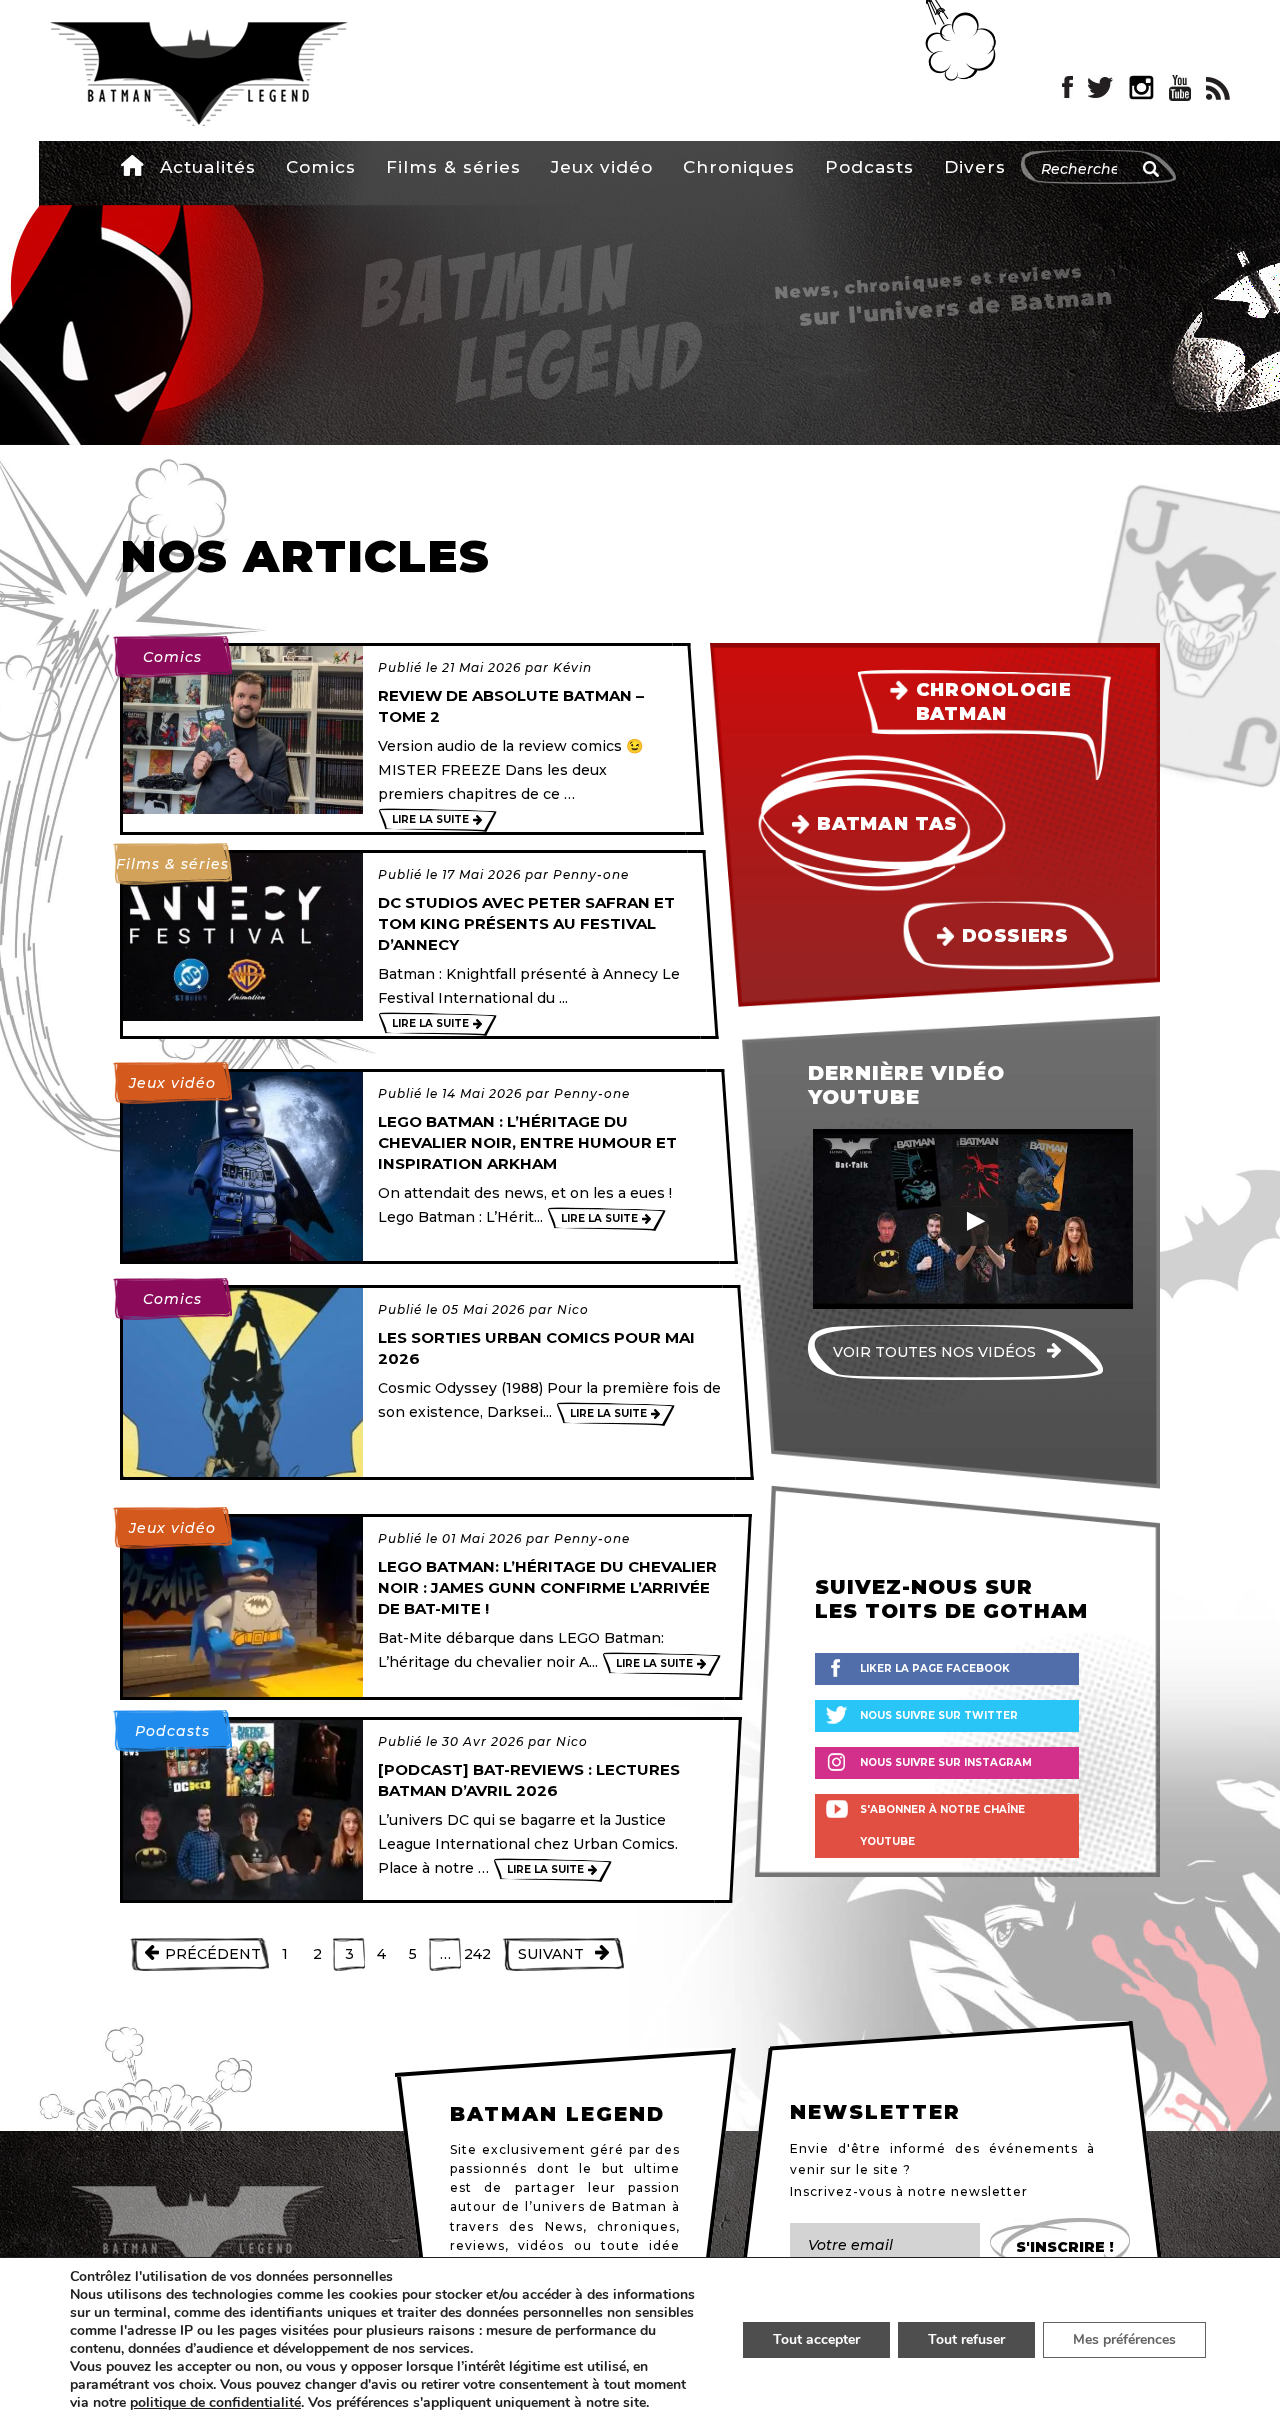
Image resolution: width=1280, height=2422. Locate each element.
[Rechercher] (1151, 169)
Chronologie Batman (994, 701)
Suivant (551, 1954)
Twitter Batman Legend (1101, 88)
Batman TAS (887, 824)
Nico (573, 1309)
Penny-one (591, 874)
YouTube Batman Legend (1180, 88)
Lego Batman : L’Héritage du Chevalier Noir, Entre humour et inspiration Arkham (527, 1142)
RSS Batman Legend (1218, 88)
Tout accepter (816, 2339)
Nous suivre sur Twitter (939, 1715)
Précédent (213, 1954)
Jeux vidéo (602, 167)
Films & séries (453, 167)
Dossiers (1015, 936)
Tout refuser (966, 2339)
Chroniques (739, 167)
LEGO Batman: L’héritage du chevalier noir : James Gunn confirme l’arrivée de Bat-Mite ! (547, 1587)
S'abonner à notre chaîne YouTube (942, 1825)
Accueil (134, 165)
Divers (975, 167)
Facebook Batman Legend (1067, 88)
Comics (321, 167)
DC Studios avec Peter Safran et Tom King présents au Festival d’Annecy (526, 923)
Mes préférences (1124, 2339)
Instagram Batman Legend (1141, 88)
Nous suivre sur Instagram (946, 1762)
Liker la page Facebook (935, 1668)
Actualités (208, 167)
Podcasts (869, 167)
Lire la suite (430, 819)
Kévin (572, 667)
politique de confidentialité (215, 2403)
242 (477, 1954)
